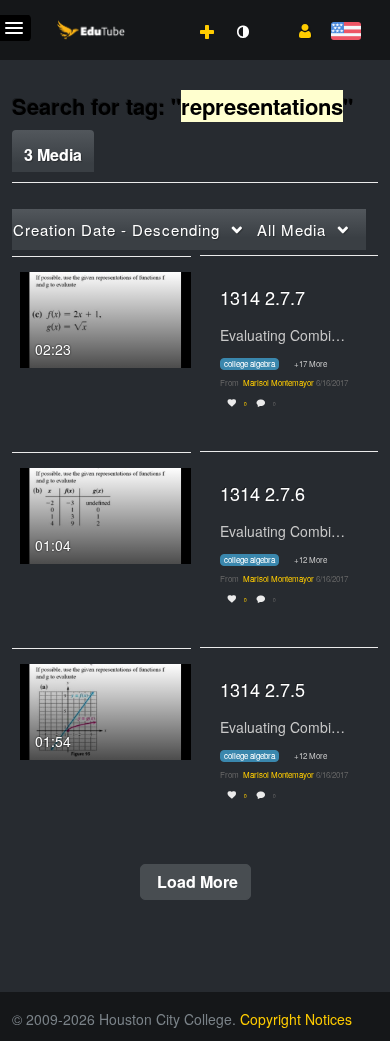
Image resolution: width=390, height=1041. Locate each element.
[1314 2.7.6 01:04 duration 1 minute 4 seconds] (105, 513)
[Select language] (345, 32)
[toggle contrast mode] (242, 32)
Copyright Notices (296, 1019)
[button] (297, 29)
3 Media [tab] (53, 154)
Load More (195, 881)
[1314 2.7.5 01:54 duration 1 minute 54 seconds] (105, 709)
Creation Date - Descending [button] (116, 229)
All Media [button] (291, 229)
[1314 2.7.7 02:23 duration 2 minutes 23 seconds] (105, 317)
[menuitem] (163, 11)
